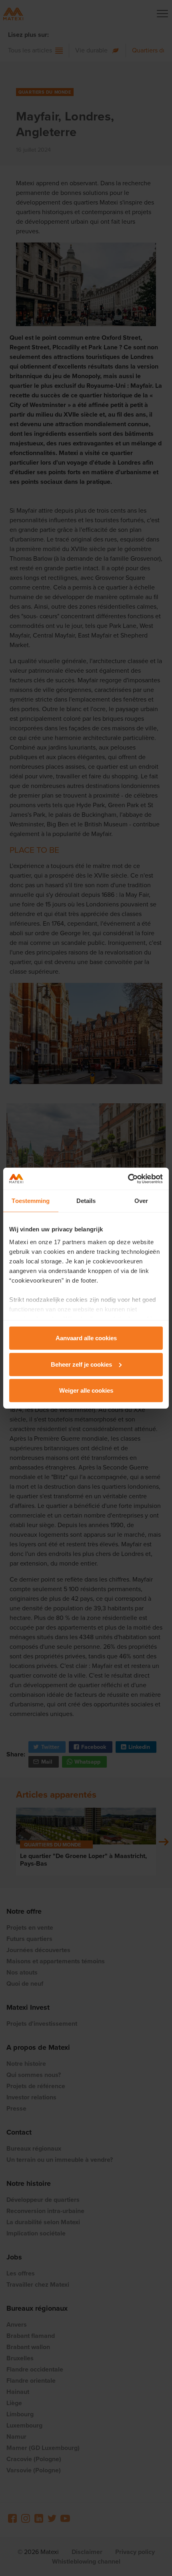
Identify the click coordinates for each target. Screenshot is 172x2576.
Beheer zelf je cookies (81, 1364)
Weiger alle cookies (86, 1390)
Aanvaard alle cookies (86, 1338)
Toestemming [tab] (31, 1201)
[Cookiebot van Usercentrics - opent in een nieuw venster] (128, 1179)
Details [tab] (86, 1201)
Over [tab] (141, 1201)
